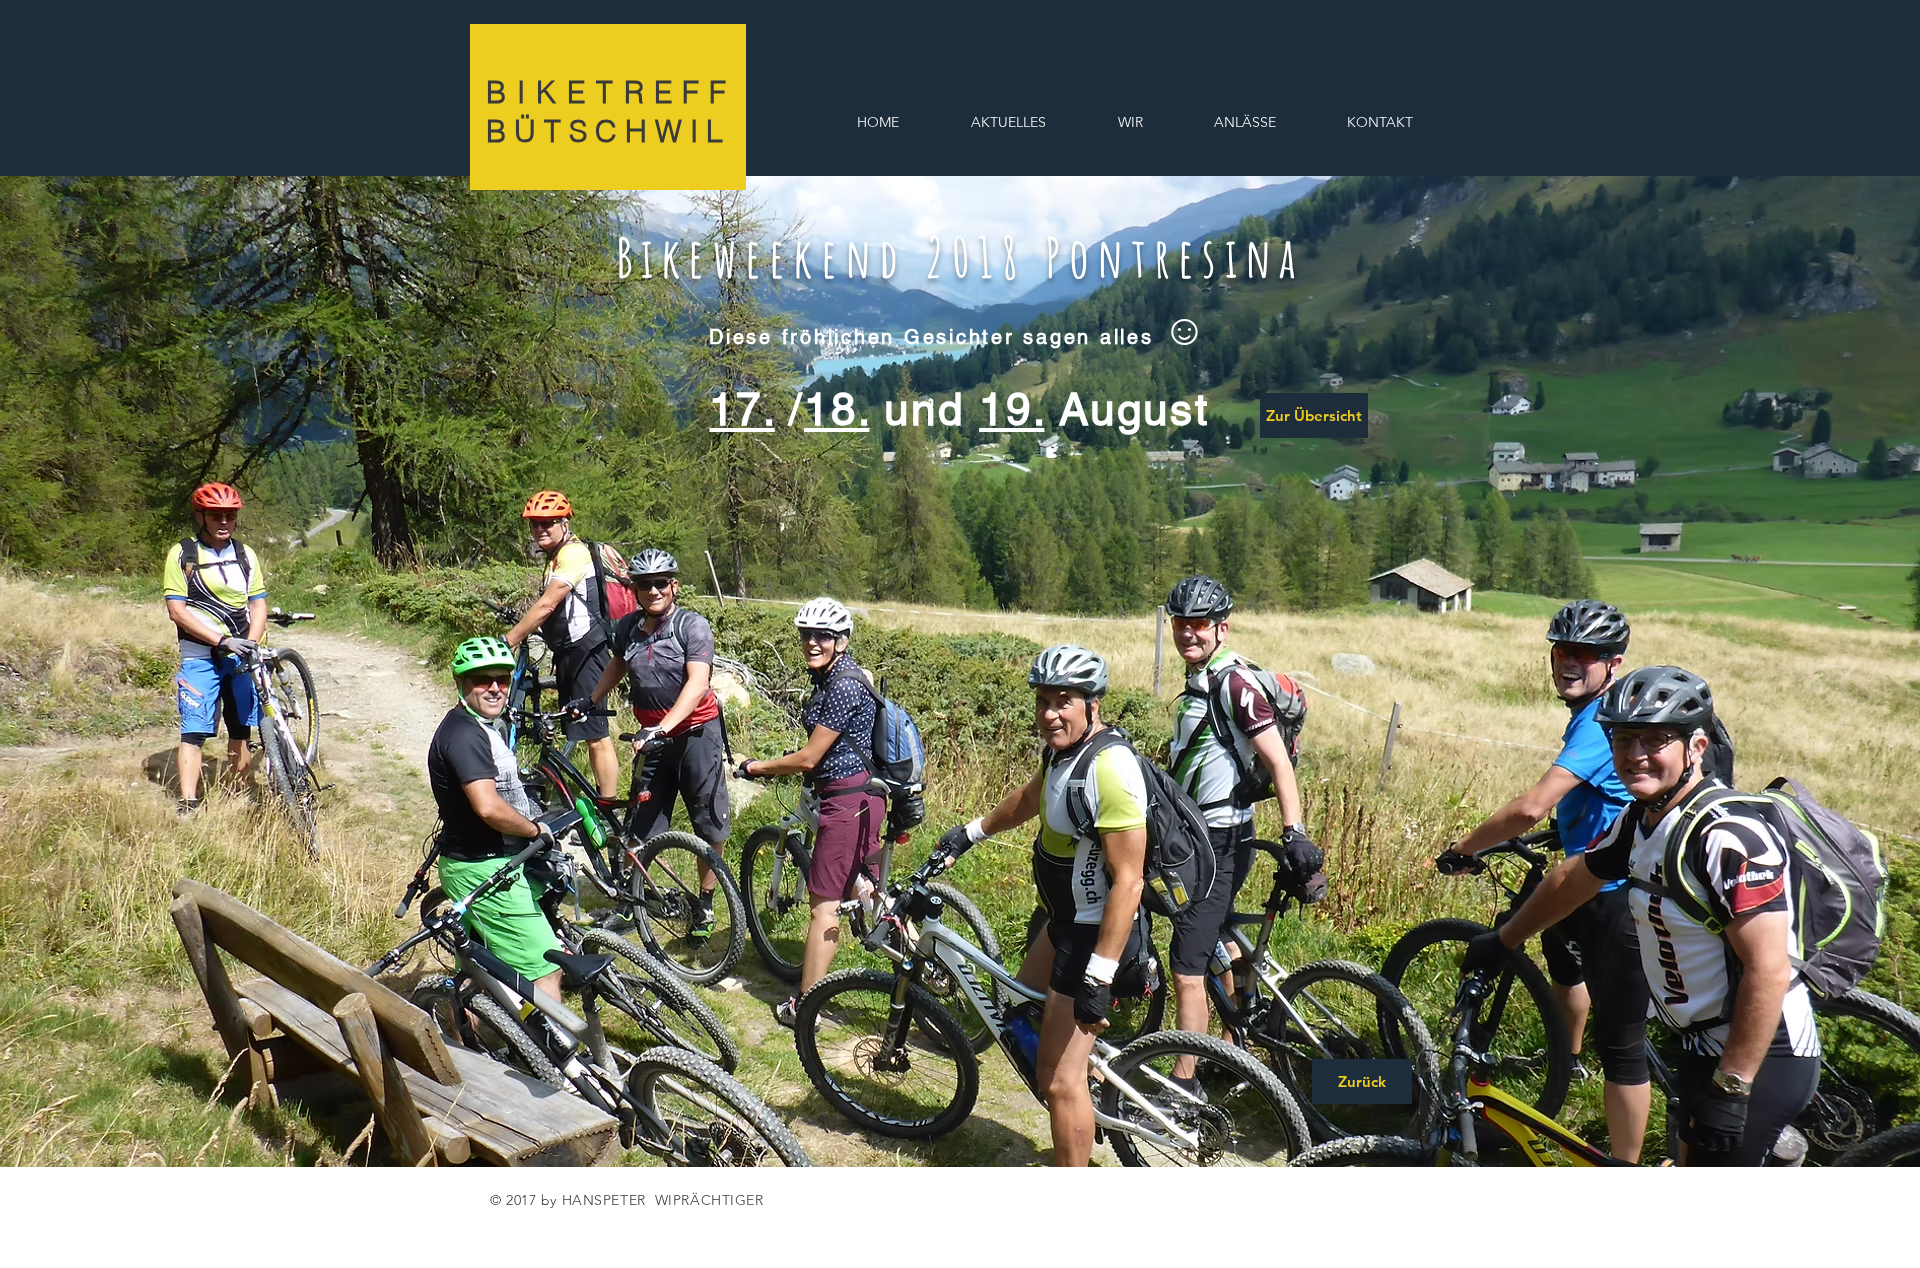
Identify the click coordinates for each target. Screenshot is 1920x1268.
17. (741, 409)
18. (836, 409)
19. (1011, 409)
